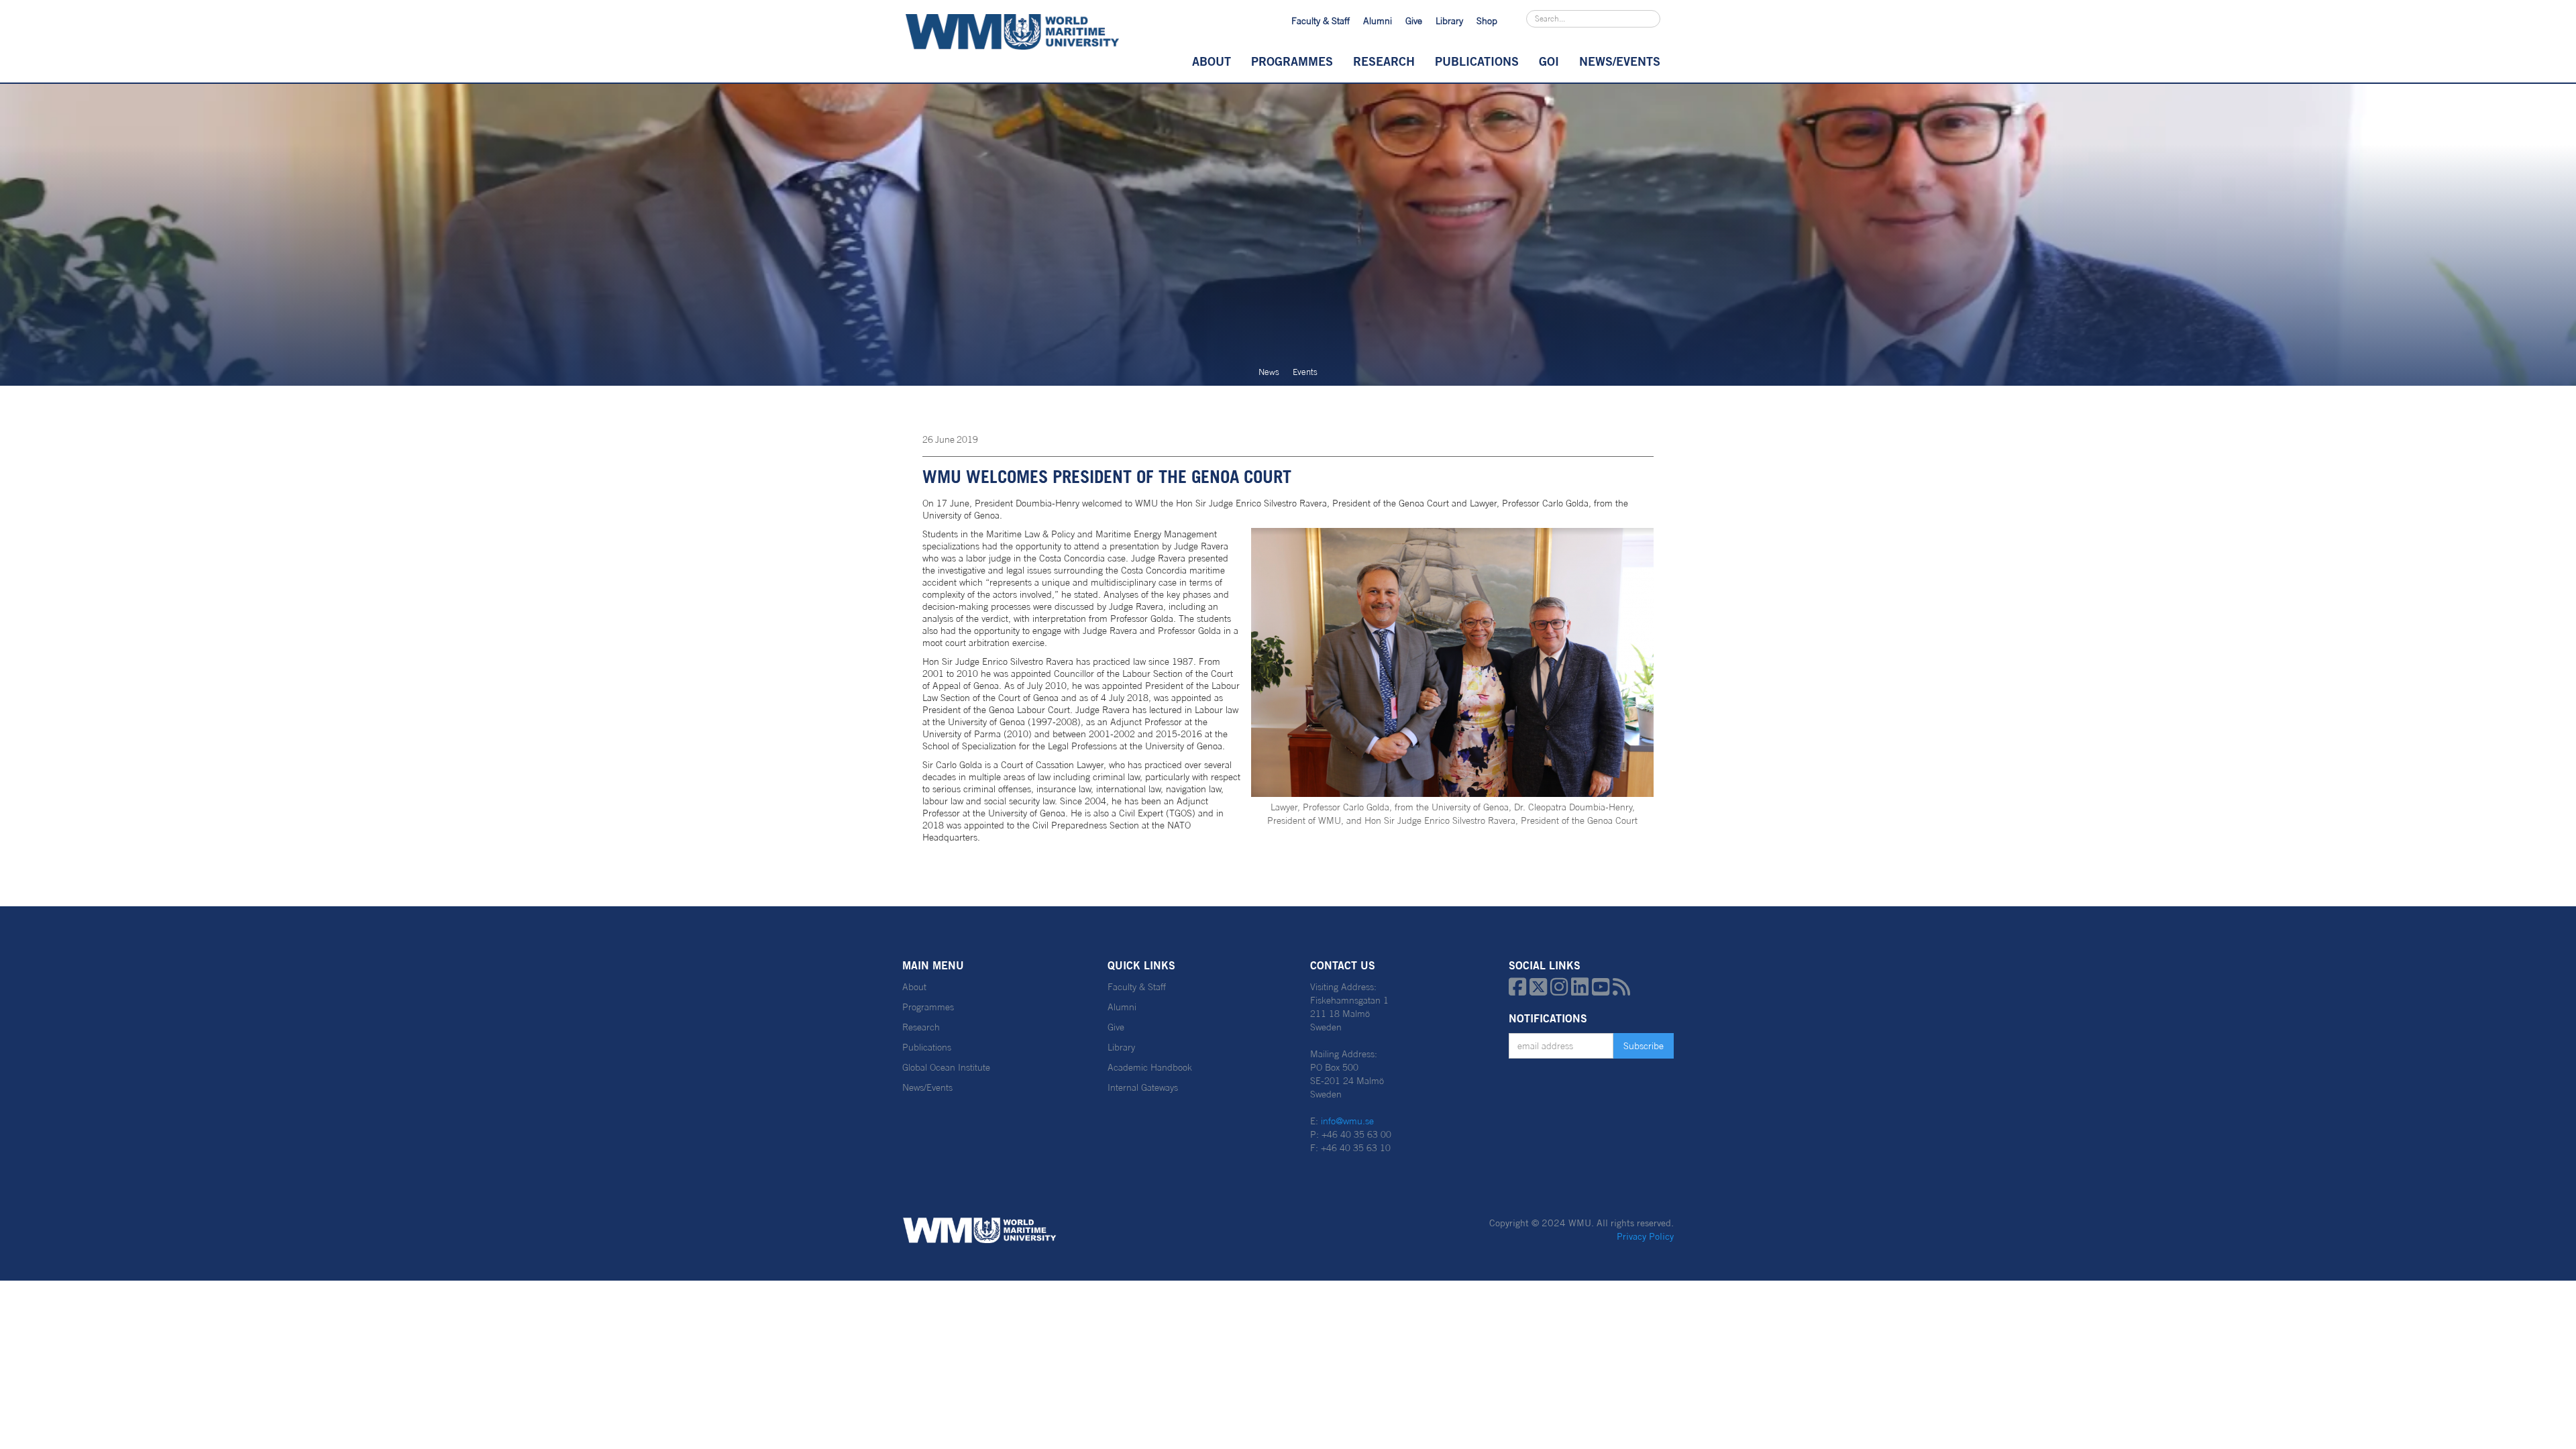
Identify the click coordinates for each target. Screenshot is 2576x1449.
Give (1414, 21)
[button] (1212, 61)
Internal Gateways (1143, 1087)
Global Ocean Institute (946, 1067)
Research (1384, 61)
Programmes (1292, 61)
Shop (1487, 21)
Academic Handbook (1150, 1067)
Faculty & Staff (1321, 21)
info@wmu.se (1347, 1121)
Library (1449, 21)
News (1269, 372)
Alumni (1378, 21)
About (1212, 61)
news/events (1620, 61)
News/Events (927, 1087)
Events (1305, 372)
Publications (1477, 61)
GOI (1549, 61)
